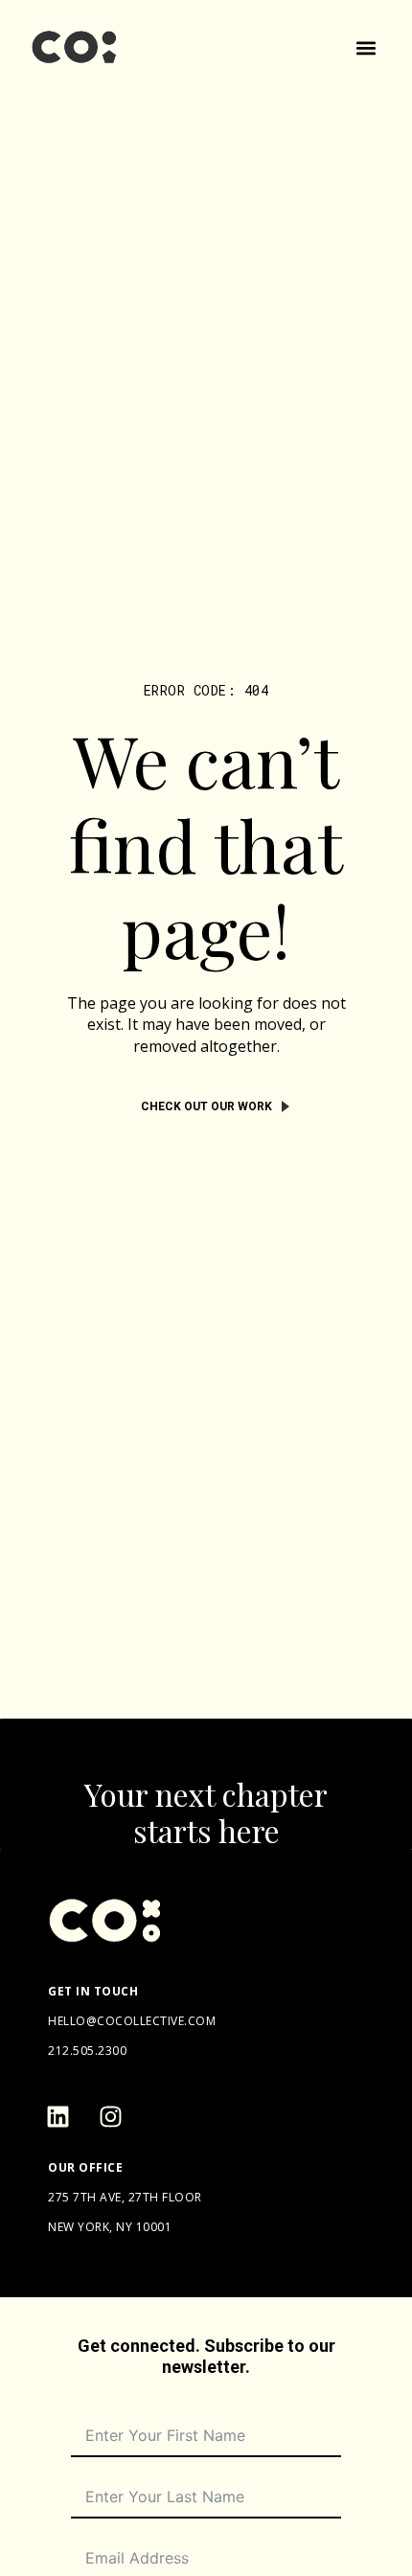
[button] (366, 48)
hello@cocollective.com (132, 2021)
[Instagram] (110, 2117)
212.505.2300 (87, 2051)
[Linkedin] (57, 2117)
